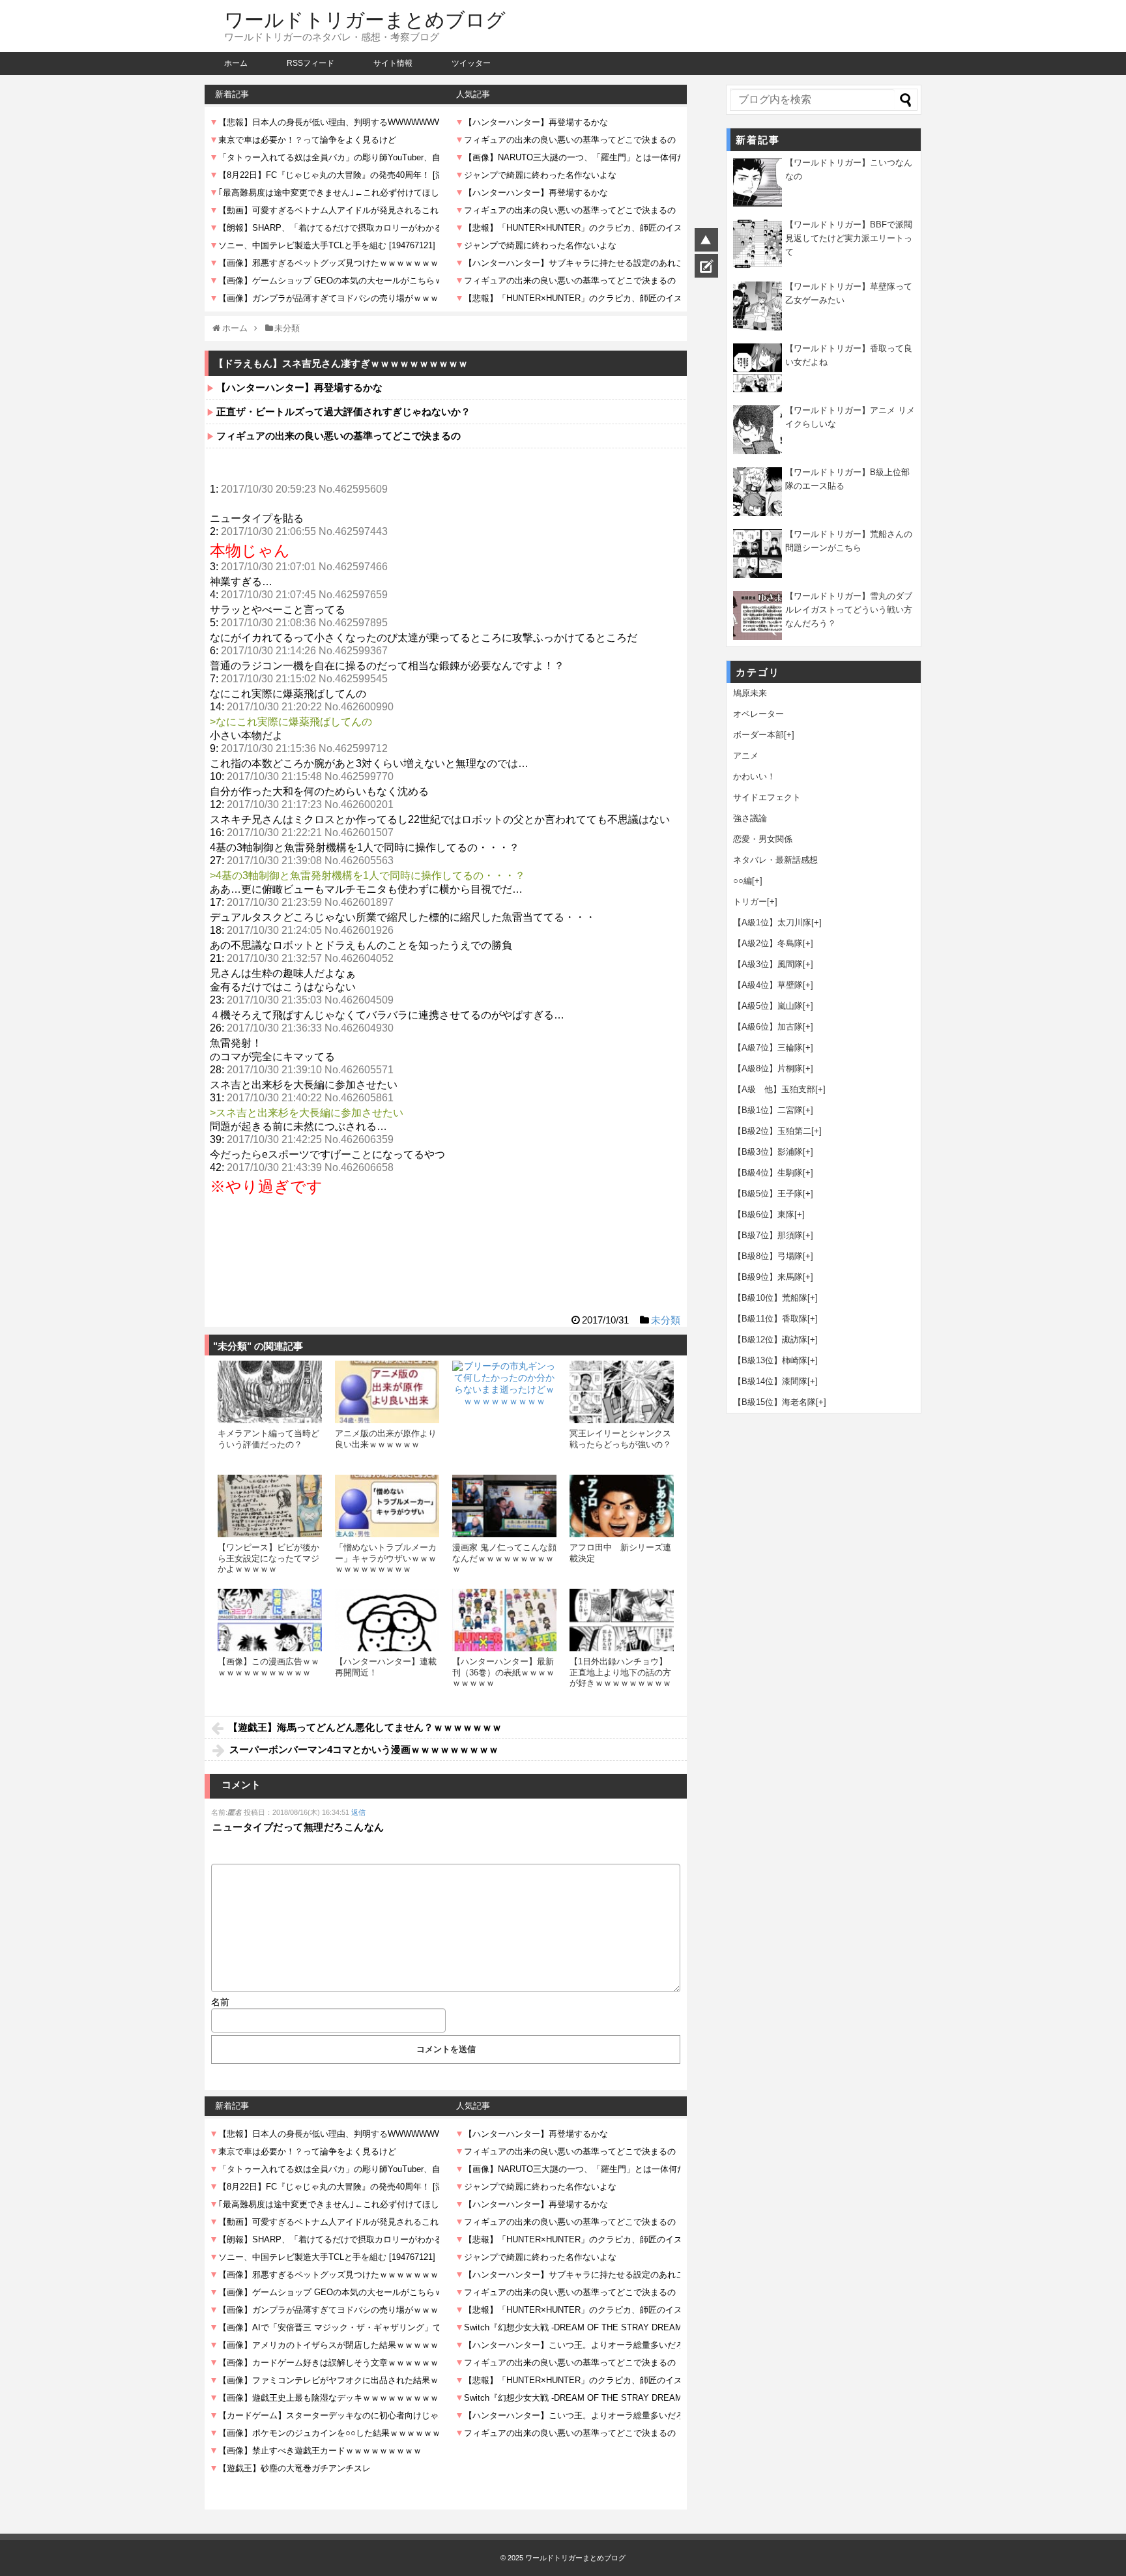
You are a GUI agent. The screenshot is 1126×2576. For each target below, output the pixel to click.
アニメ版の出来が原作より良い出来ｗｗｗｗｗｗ (386, 1439)
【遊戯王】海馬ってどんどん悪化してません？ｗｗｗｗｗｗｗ (365, 1727)
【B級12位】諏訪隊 (770, 1339)
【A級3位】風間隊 (768, 964)
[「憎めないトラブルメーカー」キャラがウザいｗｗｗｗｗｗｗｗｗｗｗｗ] (387, 1506)
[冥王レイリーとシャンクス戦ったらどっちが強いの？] (622, 1392)
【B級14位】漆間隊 (770, 1381)
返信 (358, 1812)
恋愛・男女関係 (763, 839)
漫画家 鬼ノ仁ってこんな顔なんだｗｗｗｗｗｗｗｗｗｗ (504, 1558)
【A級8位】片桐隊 (768, 1068)
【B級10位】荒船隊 (770, 1298)
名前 (220, 2002)
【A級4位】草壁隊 (768, 985)
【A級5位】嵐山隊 (768, 1006)
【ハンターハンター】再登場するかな (299, 387)
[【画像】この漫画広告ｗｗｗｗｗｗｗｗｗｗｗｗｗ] (270, 1620)
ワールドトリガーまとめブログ (365, 20)
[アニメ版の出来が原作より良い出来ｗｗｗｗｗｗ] (387, 1392)
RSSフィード (310, 63)
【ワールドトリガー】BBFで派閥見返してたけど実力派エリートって (849, 238)
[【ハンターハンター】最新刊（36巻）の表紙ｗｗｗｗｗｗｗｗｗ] (504, 1620)
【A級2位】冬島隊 (768, 943)
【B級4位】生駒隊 (768, 1173)
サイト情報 (393, 63)
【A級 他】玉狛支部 (774, 1089)
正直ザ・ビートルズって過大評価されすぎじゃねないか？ (343, 412)
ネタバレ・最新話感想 (775, 860)
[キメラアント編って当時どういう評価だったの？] (270, 1392)
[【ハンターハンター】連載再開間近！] (387, 1620)
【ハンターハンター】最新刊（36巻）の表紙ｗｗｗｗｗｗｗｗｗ (503, 1672)
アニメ (746, 756)
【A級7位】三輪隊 (768, 1048)
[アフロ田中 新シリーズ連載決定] (622, 1506)
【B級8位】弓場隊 (768, 1256)
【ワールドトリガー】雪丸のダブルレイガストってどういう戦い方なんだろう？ (849, 610)
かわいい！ (754, 776)
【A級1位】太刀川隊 (772, 922)
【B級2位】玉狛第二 (772, 1131)
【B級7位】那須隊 (768, 1235)
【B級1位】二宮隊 (768, 1110)
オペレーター (758, 714)
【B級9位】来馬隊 (768, 1277)
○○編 (743, 881)
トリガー (750, 902)
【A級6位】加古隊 (768, 1027)
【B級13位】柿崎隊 (770, 1360)
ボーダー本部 (758, 735)
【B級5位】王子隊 (768, 1194)
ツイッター (471, 63)
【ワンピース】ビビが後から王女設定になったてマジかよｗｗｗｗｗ (268, 1558)
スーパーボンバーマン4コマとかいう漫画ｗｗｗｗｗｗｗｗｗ (364, 1749)
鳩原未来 (750, 693)
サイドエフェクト (767, 797)
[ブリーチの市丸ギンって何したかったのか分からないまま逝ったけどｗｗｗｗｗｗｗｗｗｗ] (504, 1413)
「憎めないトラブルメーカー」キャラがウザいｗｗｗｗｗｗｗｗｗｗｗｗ (386, 1558)
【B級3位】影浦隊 (768, 1152)
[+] (789, 735)
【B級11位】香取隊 (770, 1319)
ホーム (236, 63)
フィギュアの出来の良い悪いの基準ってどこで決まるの (339, 436)
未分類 (666, 1320)
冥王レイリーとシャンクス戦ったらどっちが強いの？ (620, 1439)
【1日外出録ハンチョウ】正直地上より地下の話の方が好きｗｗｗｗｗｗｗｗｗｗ (620, 1677)
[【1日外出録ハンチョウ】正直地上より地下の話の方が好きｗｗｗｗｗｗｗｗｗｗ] (622, 1620)
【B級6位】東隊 (764, 1214)
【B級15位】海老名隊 (774, 1402)
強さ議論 (750, 818)
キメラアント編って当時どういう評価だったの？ (268, 1439)
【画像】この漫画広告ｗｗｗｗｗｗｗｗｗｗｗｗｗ (268, 1667)
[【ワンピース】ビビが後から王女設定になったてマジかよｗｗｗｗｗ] (270, 1506)
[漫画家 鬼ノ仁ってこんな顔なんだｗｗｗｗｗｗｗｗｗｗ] (504, 1506)
